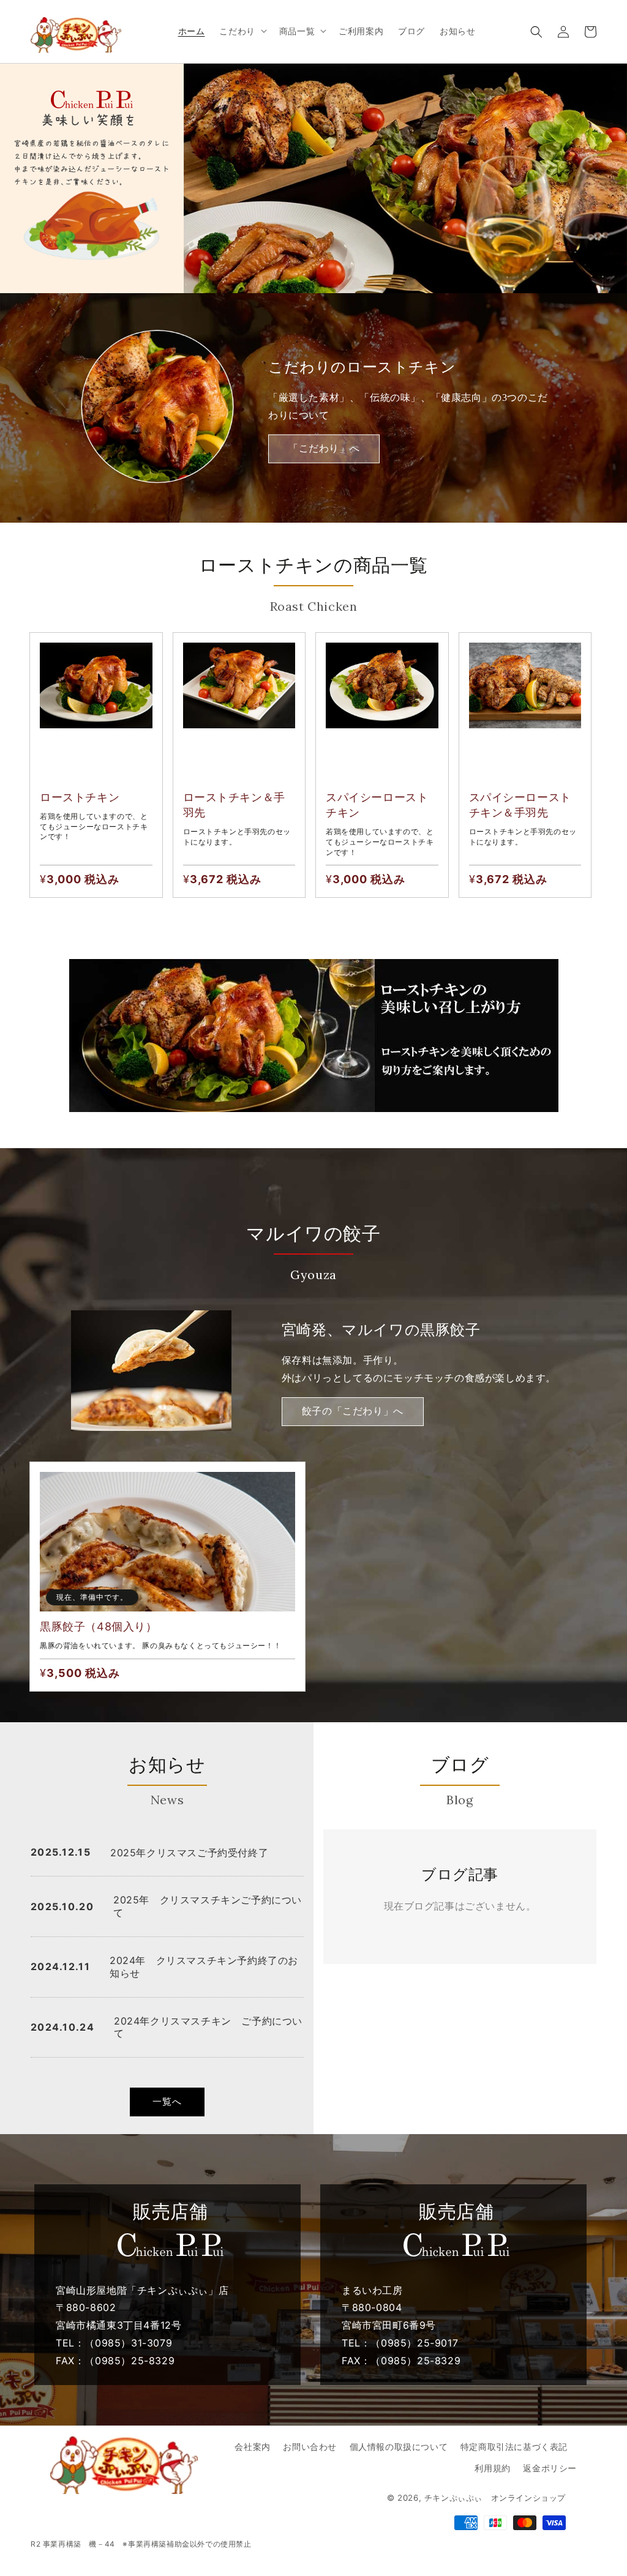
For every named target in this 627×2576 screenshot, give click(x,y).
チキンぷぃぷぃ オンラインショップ (495, 2498)
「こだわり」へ (324, 448)
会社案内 (252, 2447)
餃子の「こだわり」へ (353, 1411)
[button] (536, 32)
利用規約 (492, 2468)
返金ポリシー (550, 2468)
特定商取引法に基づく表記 (514, 2447)
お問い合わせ (310, 2447)
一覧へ (167, 2101)
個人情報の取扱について (399, 2447)
